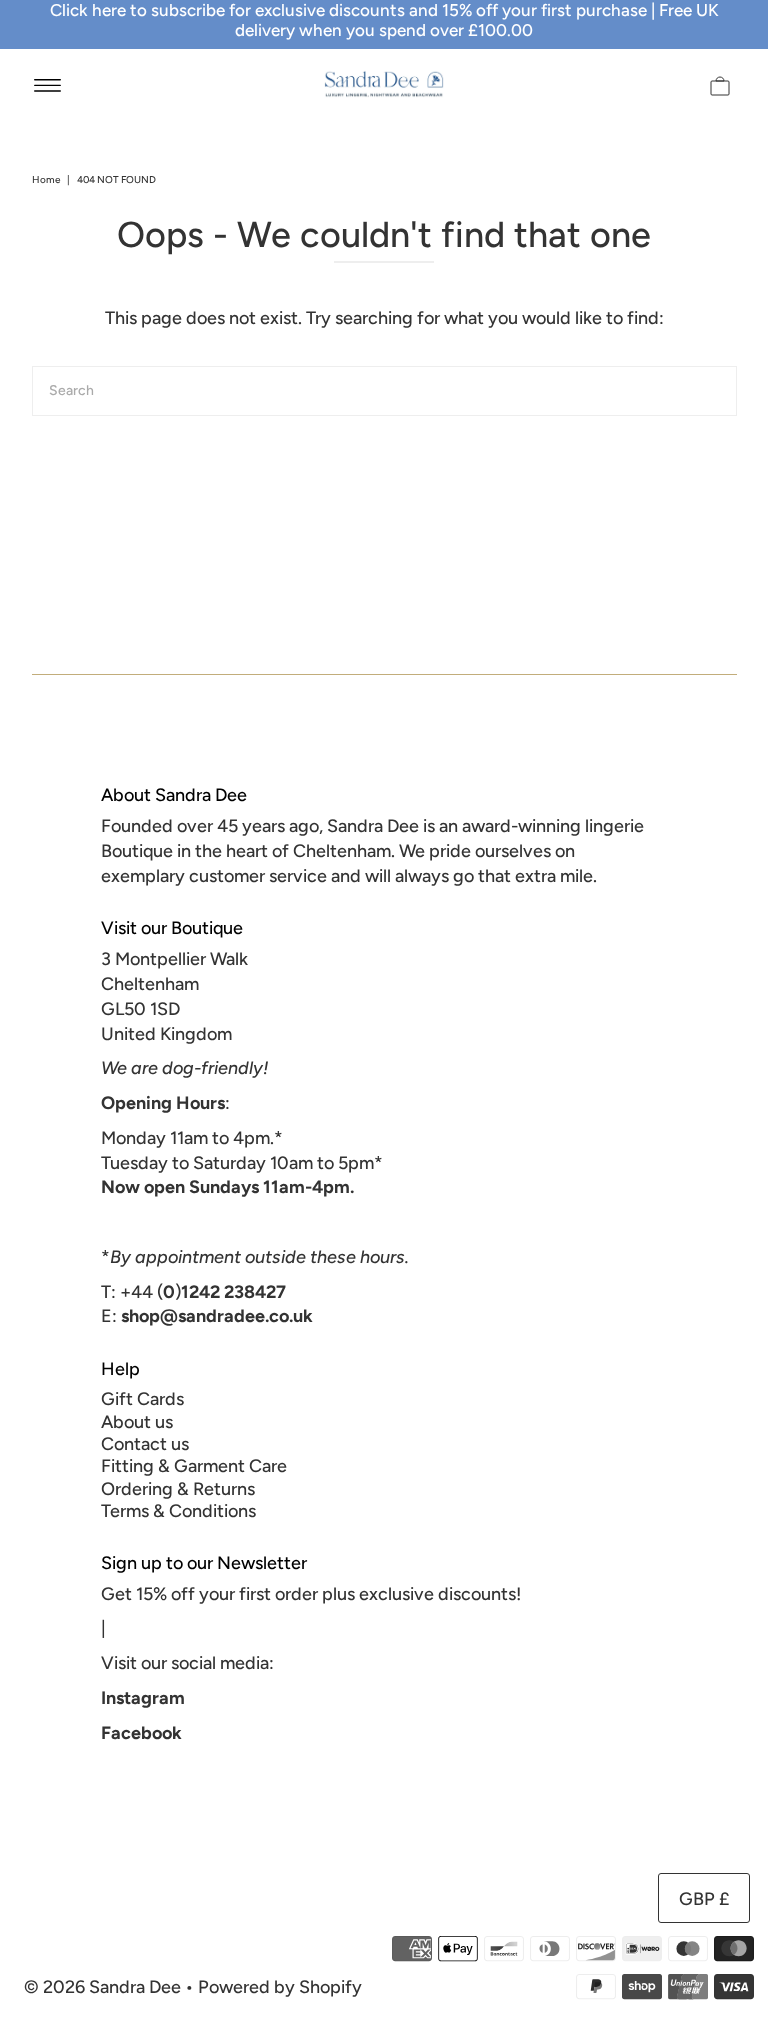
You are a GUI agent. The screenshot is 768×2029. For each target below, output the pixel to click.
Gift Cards (142, 1399)
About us (137, 1422)
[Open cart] (720, 84)
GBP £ (704, 1899)
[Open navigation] (47, 84)
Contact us (145, 1444)
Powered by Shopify (280, 1987)
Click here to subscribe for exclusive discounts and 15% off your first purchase (348, 10)
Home (46, 179)
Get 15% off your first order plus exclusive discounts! (311, 1594)
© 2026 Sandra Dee (102, 1987)
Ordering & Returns (178, 1489)
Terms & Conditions (178, 1511)
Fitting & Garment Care (194, 1466)
